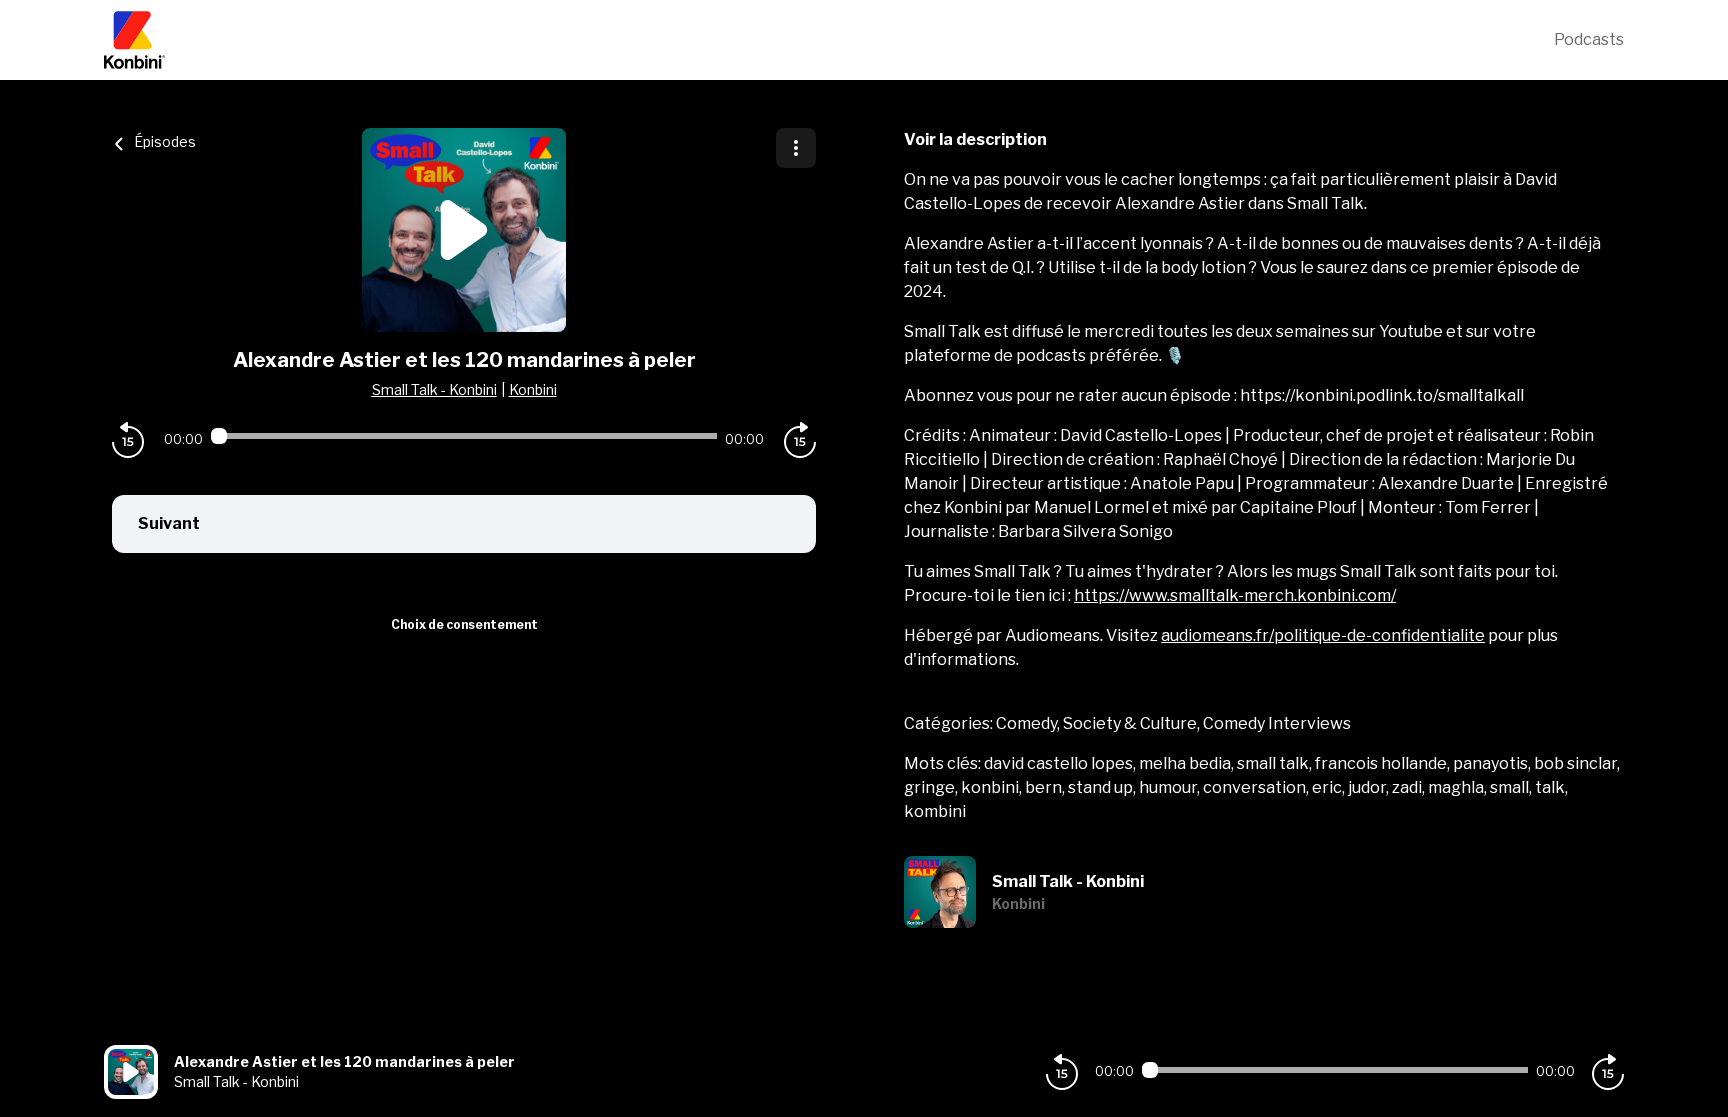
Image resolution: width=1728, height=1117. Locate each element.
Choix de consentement (464, 624)
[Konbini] (829, 40)
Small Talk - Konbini (434, 389)
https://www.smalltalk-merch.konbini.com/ (1235, 595)
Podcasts (1589, 39)
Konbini (533, 389)
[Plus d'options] (796, 148)
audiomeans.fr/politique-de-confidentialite (1323, 635)
